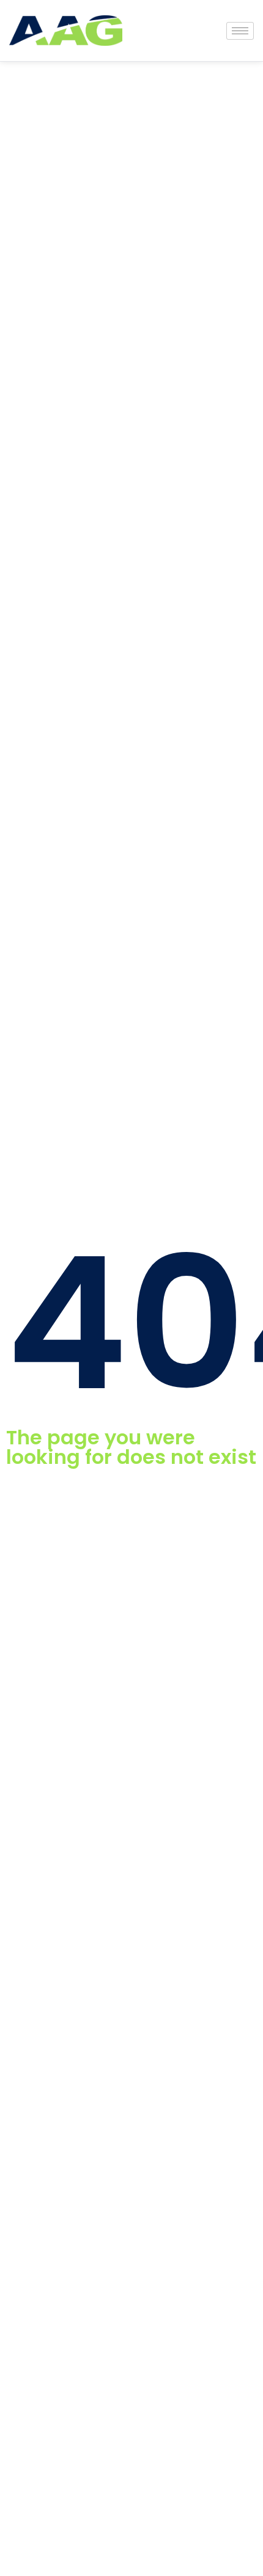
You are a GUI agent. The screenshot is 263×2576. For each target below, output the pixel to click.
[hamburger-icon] (240, 31)
